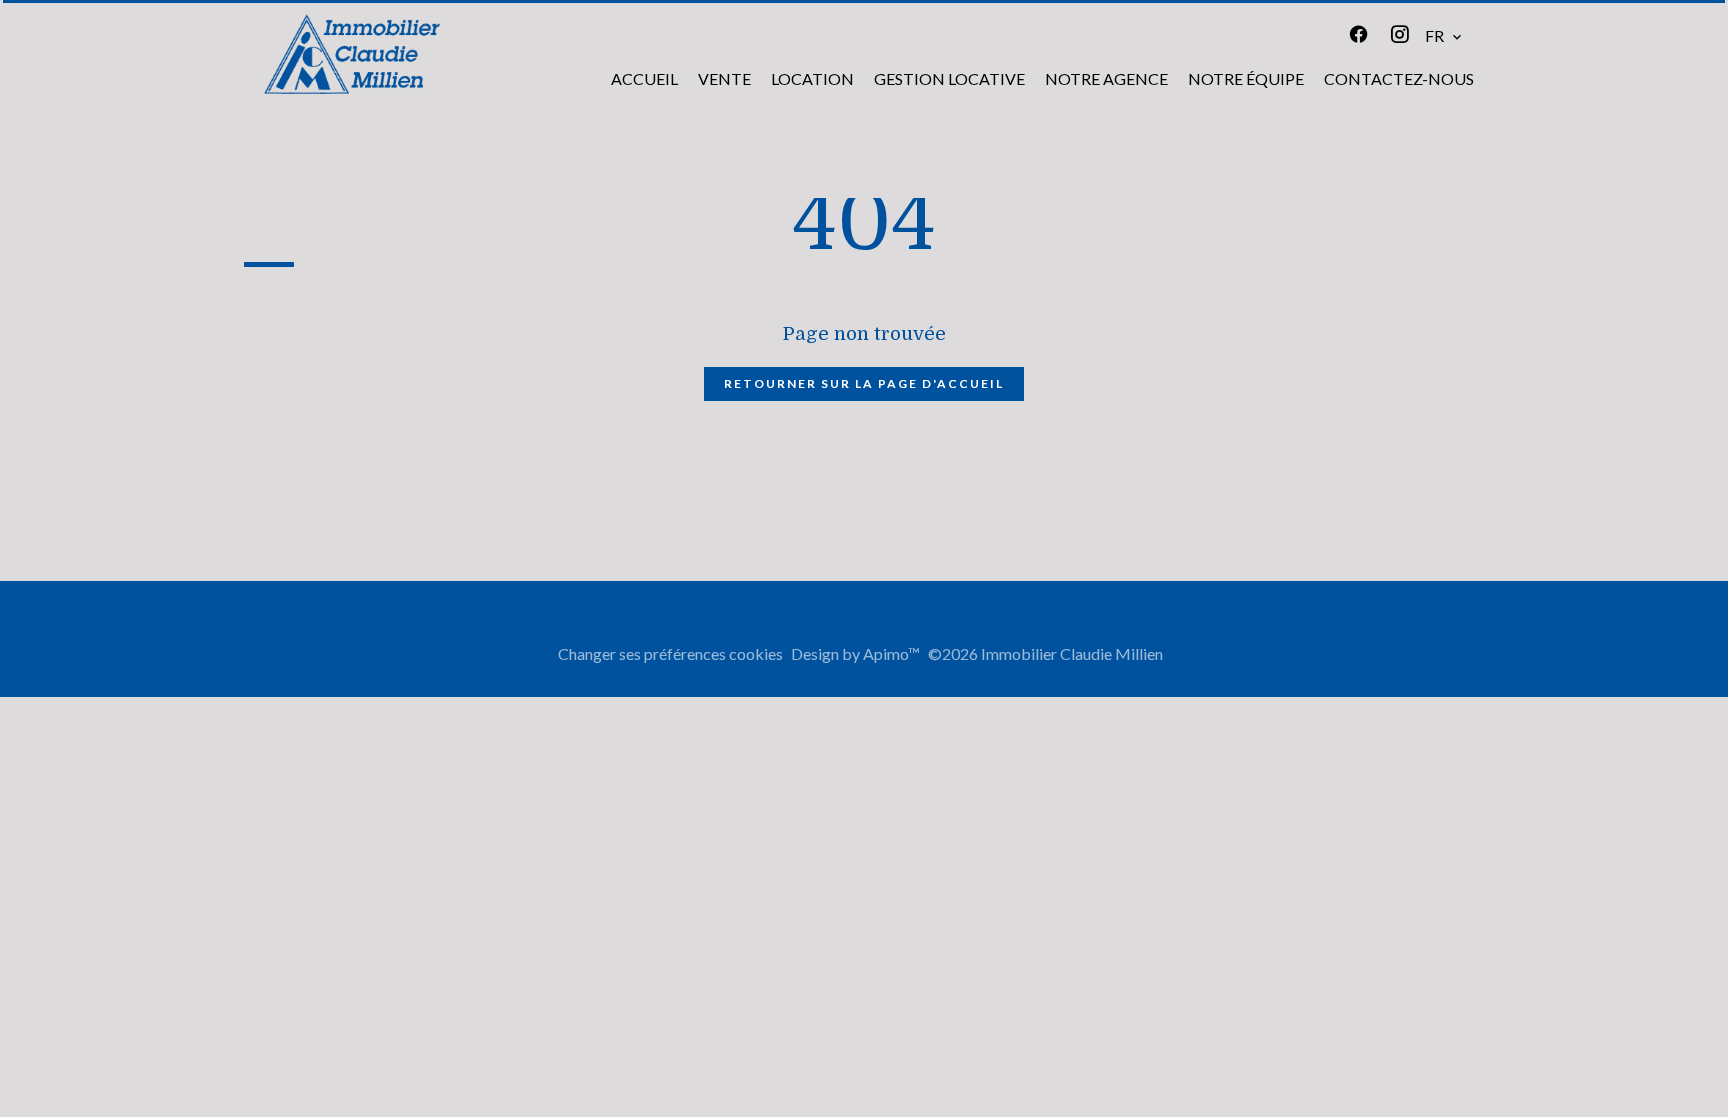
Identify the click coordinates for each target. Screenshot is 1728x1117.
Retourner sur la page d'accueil (864, 383)
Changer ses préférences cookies (670, 653)
